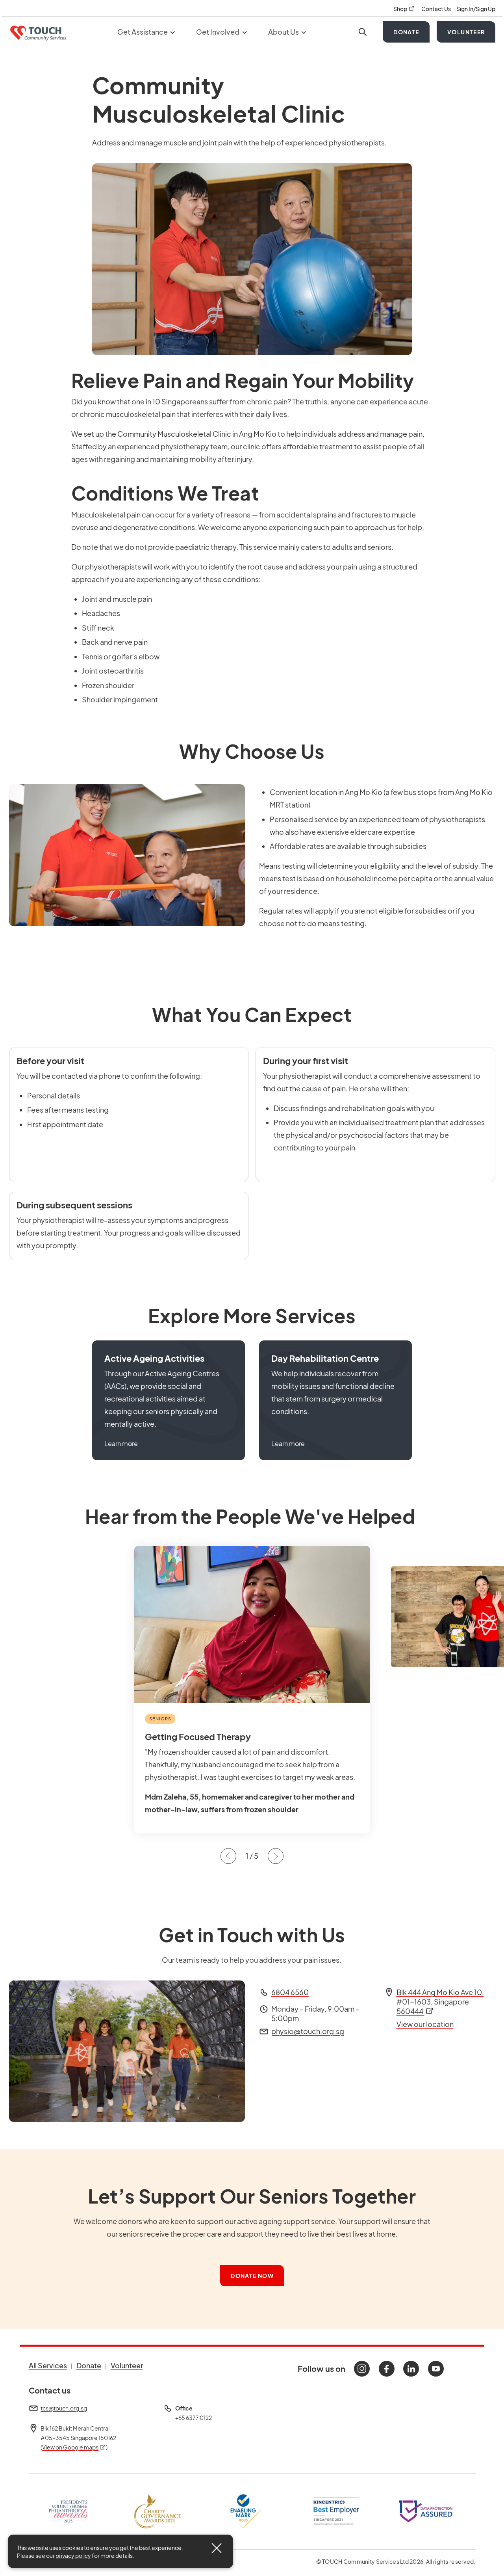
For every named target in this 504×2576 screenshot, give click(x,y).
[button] (169, 1400)
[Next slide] (276, 1856)
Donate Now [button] (252, 2276)
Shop (404, 9)
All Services (48, 2365)
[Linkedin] (411, 2369)
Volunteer (466, 32)
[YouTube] (436, 2369)
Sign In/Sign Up (476, 9)
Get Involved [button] (218, 32)
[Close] (217, 2548)
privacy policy (73, 2556)
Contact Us (436, 9)
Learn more (121, 1443)
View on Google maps (74, 2447)
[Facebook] (387, 2369)
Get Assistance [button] (143, 32)
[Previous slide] (228, 1856)
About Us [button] (284, 32)
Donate (406, 32)
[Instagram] (362, 2369)
